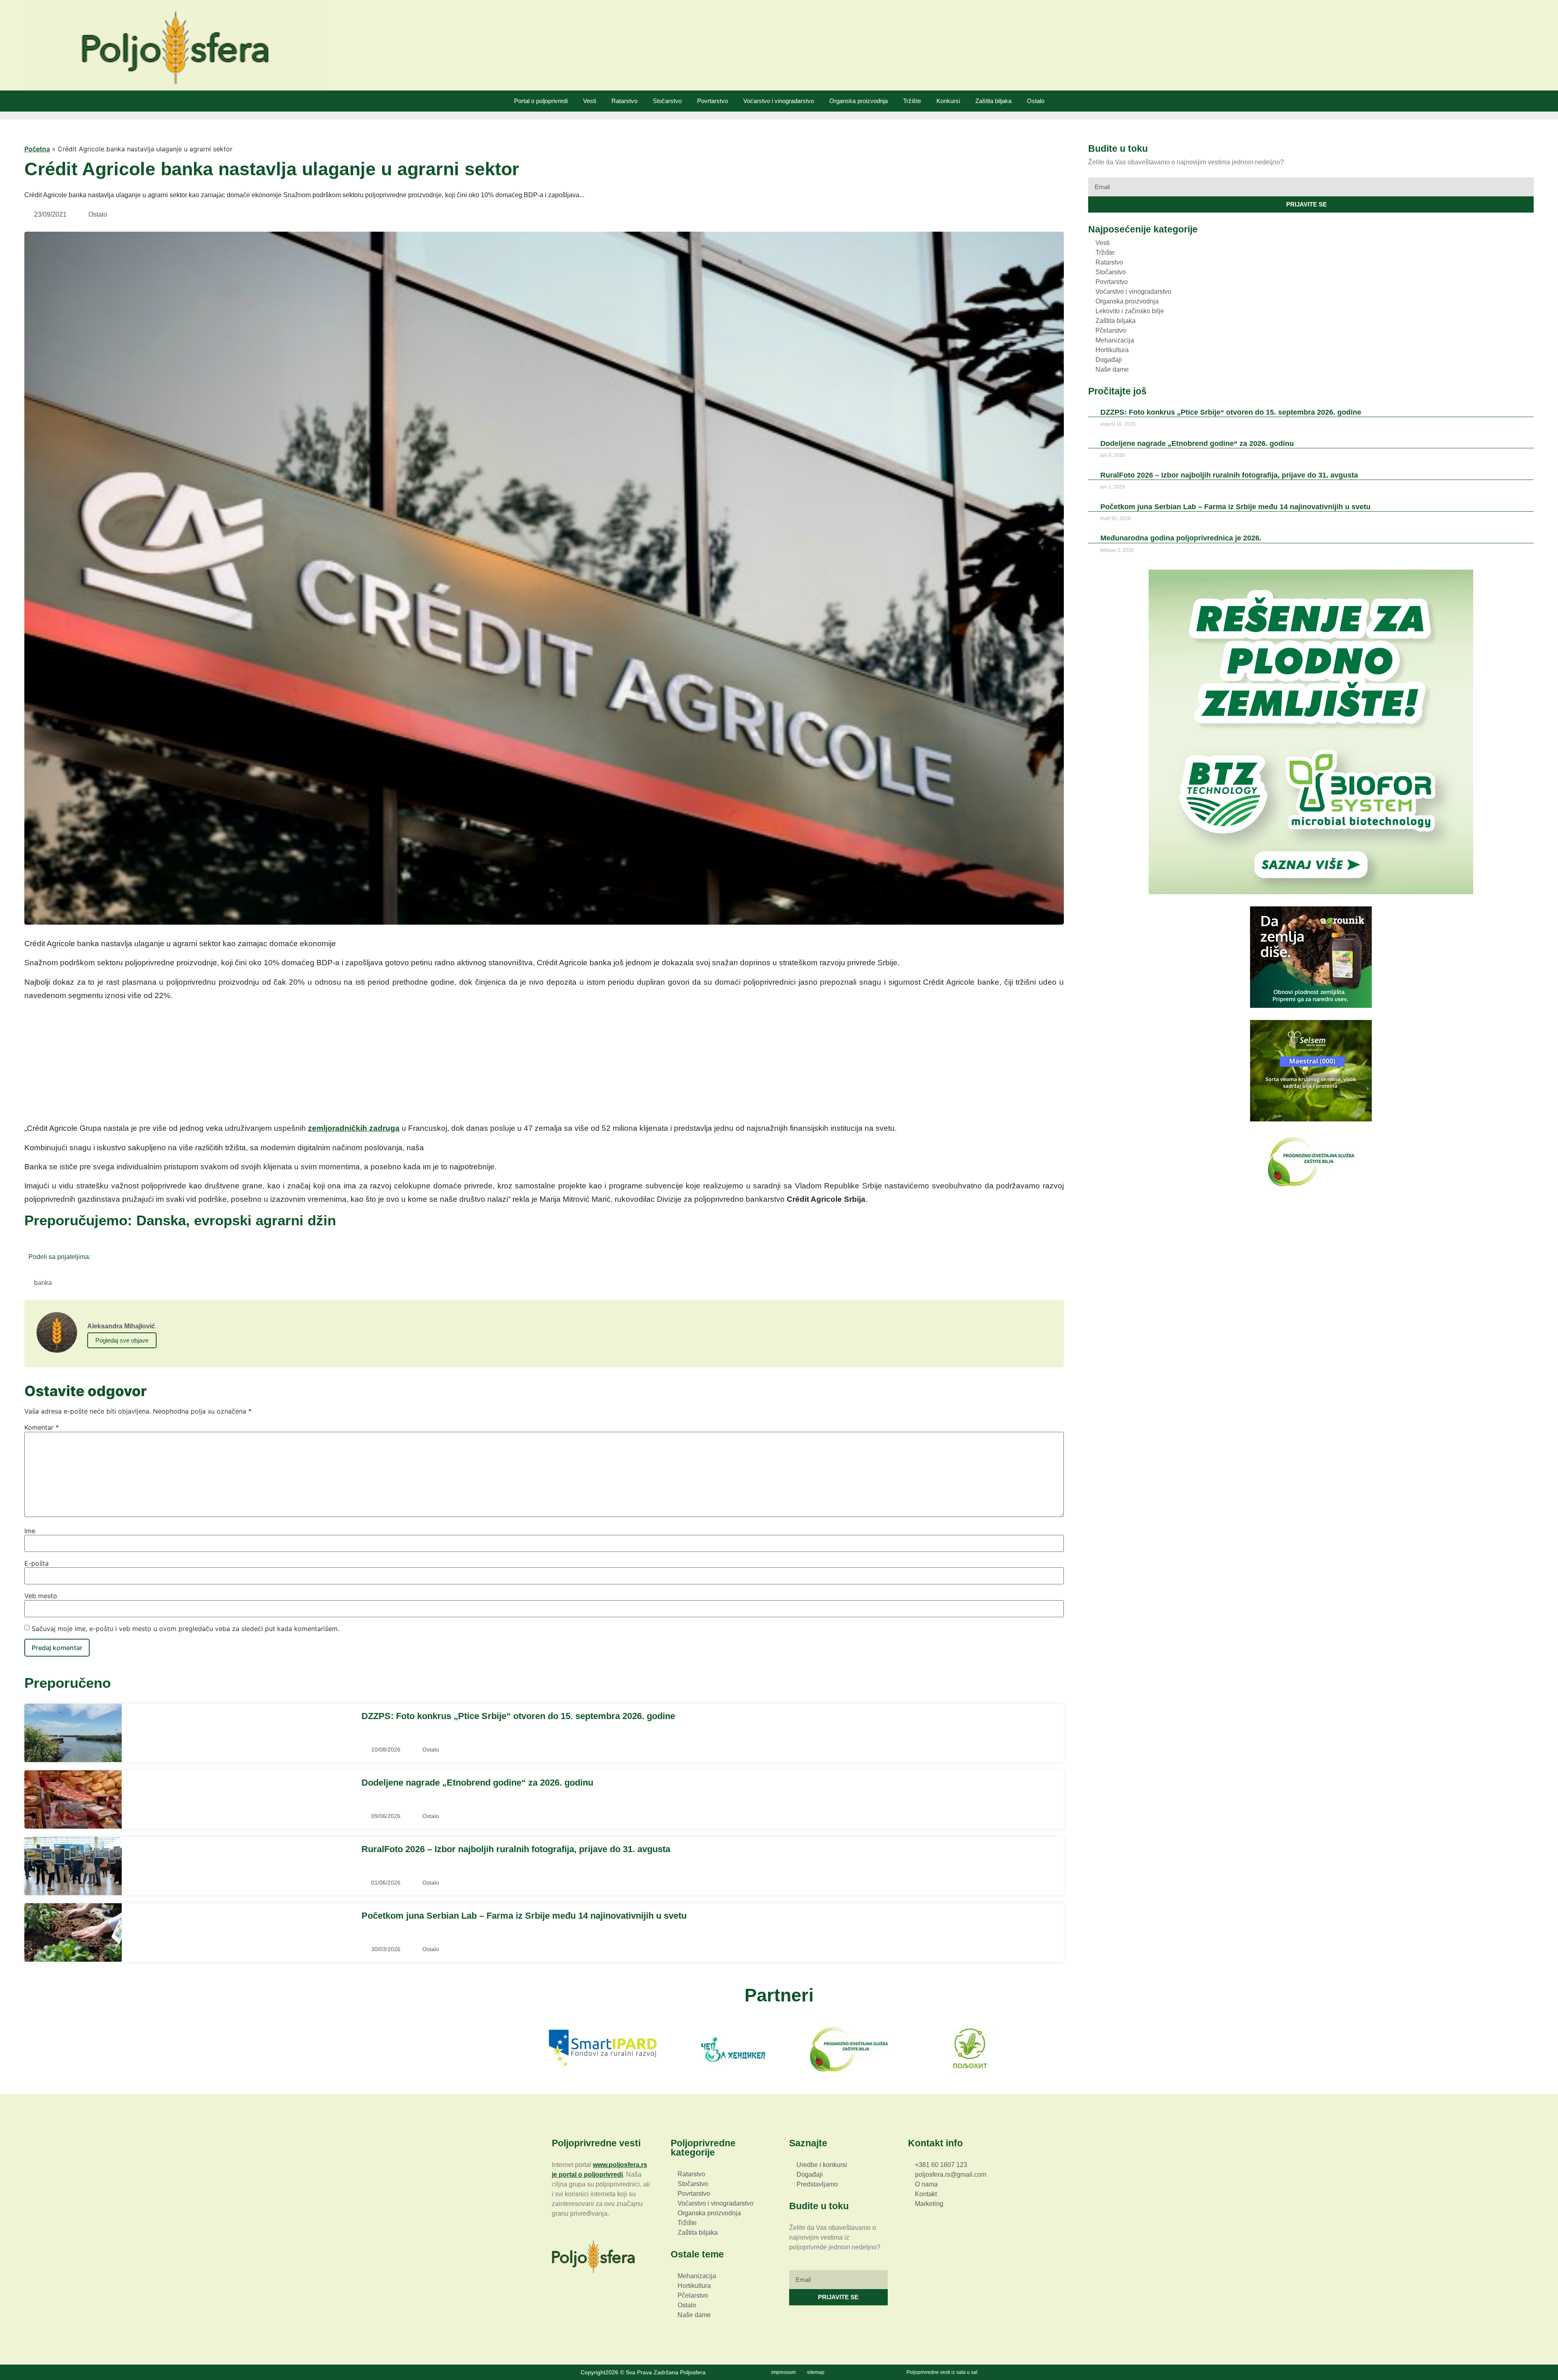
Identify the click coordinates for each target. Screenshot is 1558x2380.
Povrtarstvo (712, 101)
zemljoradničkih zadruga (354, 1128)
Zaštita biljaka (993, 101)
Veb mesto (41, 1596)
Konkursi (948, 101)
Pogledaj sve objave (122, 1340)
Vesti (590, 101)
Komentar (42, 1427)
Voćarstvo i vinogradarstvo (779, 101)
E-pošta (37, 1563)
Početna (37, 149)
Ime (30, 1531)
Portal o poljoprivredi (541, 101)
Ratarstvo (624, 101)
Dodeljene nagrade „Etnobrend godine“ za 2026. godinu (477, 1783)
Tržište (912, 101)
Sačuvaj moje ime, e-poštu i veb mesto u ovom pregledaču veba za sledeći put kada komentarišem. (185, 1629)
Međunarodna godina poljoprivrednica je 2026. (1181, 538)
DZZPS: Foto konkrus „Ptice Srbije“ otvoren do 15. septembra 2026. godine (518, 1716)
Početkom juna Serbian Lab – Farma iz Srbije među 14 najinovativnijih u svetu (524, 1916)
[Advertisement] (544, 1065)
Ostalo (1036, 101)
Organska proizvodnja (859, 101)
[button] (99, 1256)
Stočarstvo (667, 101)
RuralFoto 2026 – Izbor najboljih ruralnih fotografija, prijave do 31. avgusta (516, 1849)
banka (43, 1283)
